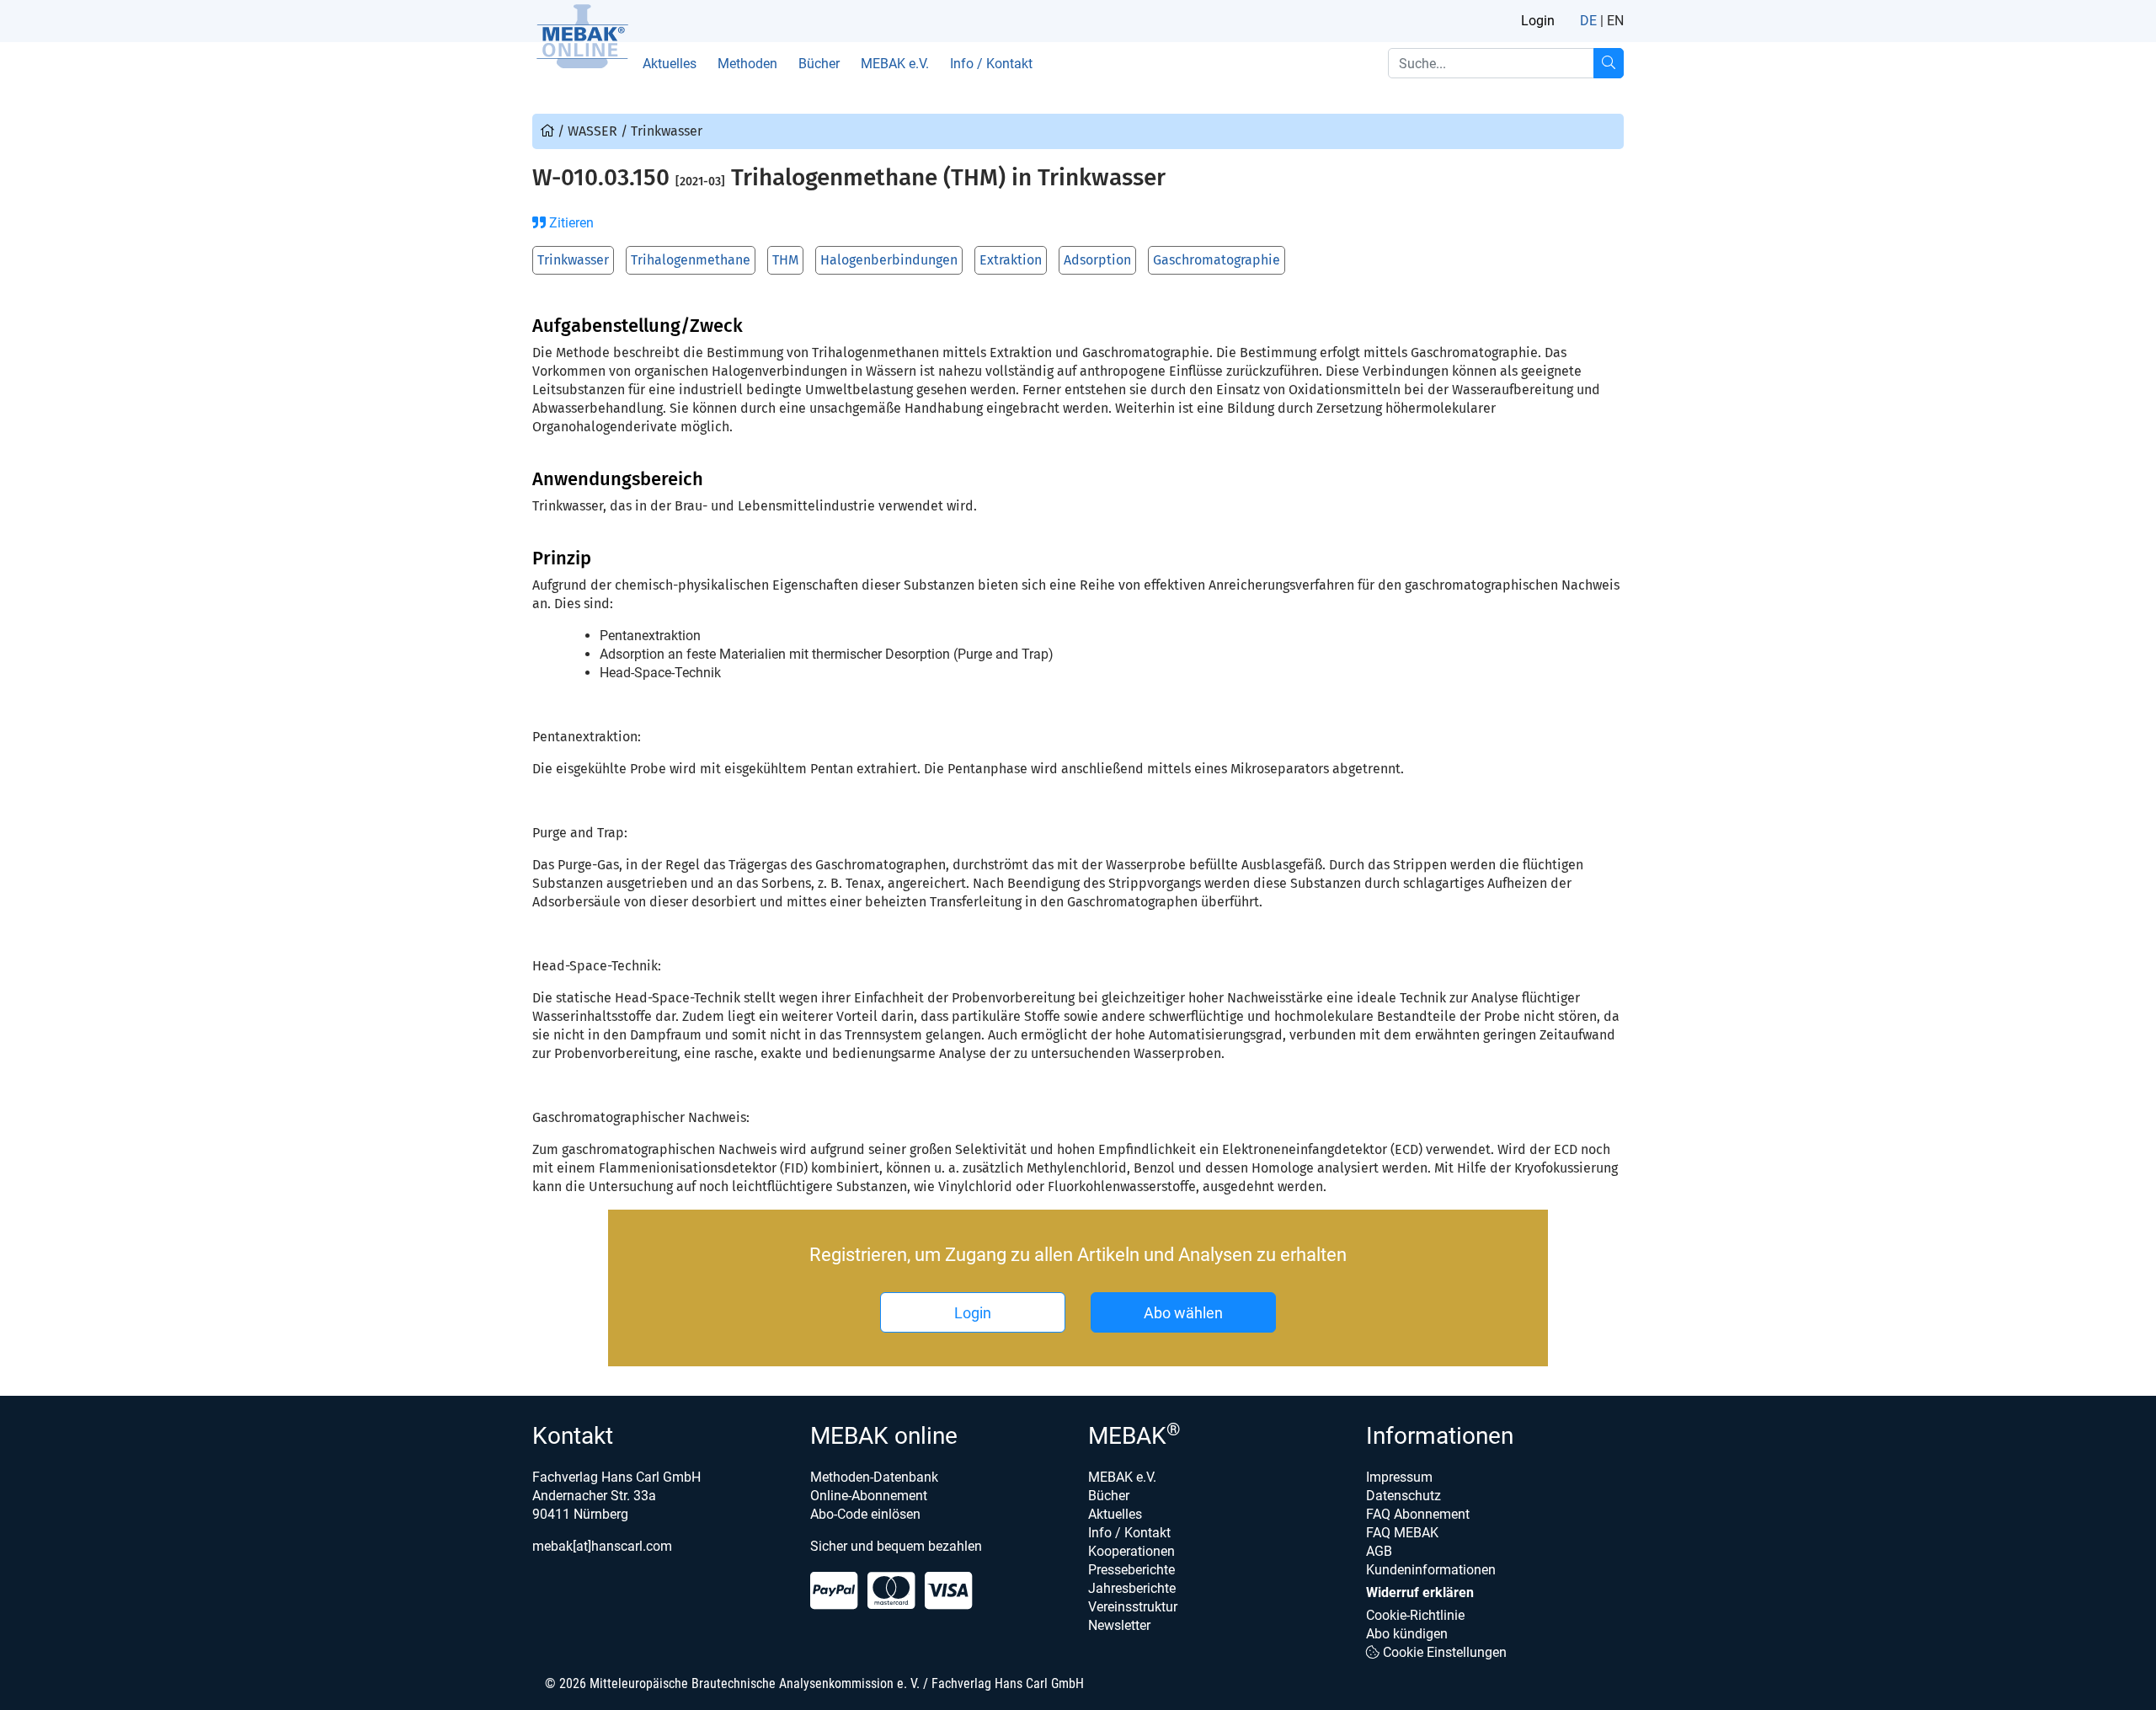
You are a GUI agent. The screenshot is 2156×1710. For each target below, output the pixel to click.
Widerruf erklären (1420, 1592)
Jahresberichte (1132, 1588)
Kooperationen (1131, 1551)
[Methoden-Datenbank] (549, 131)
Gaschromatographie (1217, 260)
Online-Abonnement (869, 1496)
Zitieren (570, 223)
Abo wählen (1183, 1313)
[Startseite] (582, 36)
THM (785, 260)
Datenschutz (1404, 1496)
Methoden (747, 64)
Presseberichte (1131, 1570)
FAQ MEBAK (1402, 1533)
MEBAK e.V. (895, 64)
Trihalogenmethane (691, 260)
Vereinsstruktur (1133, 1607)
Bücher (819, 64)
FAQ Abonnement (1418, 1514)
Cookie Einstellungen (1443, 1652)
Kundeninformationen (1431, 1570)
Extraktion (1011, 260)
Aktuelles (670, 64)
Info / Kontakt (991, 64)
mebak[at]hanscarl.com (602, 1546)
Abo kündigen (1407, 1634)
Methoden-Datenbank (874, 1477)
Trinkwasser (573, 260)
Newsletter (1119, 1625)
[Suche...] (1609, 63)
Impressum (1399, 1477)
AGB (1379, 1551)
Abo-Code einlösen (865, 1514)
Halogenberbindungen (889, 260)
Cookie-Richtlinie (1415, 1615)
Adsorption (1097, 260)
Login (1538, 21)
